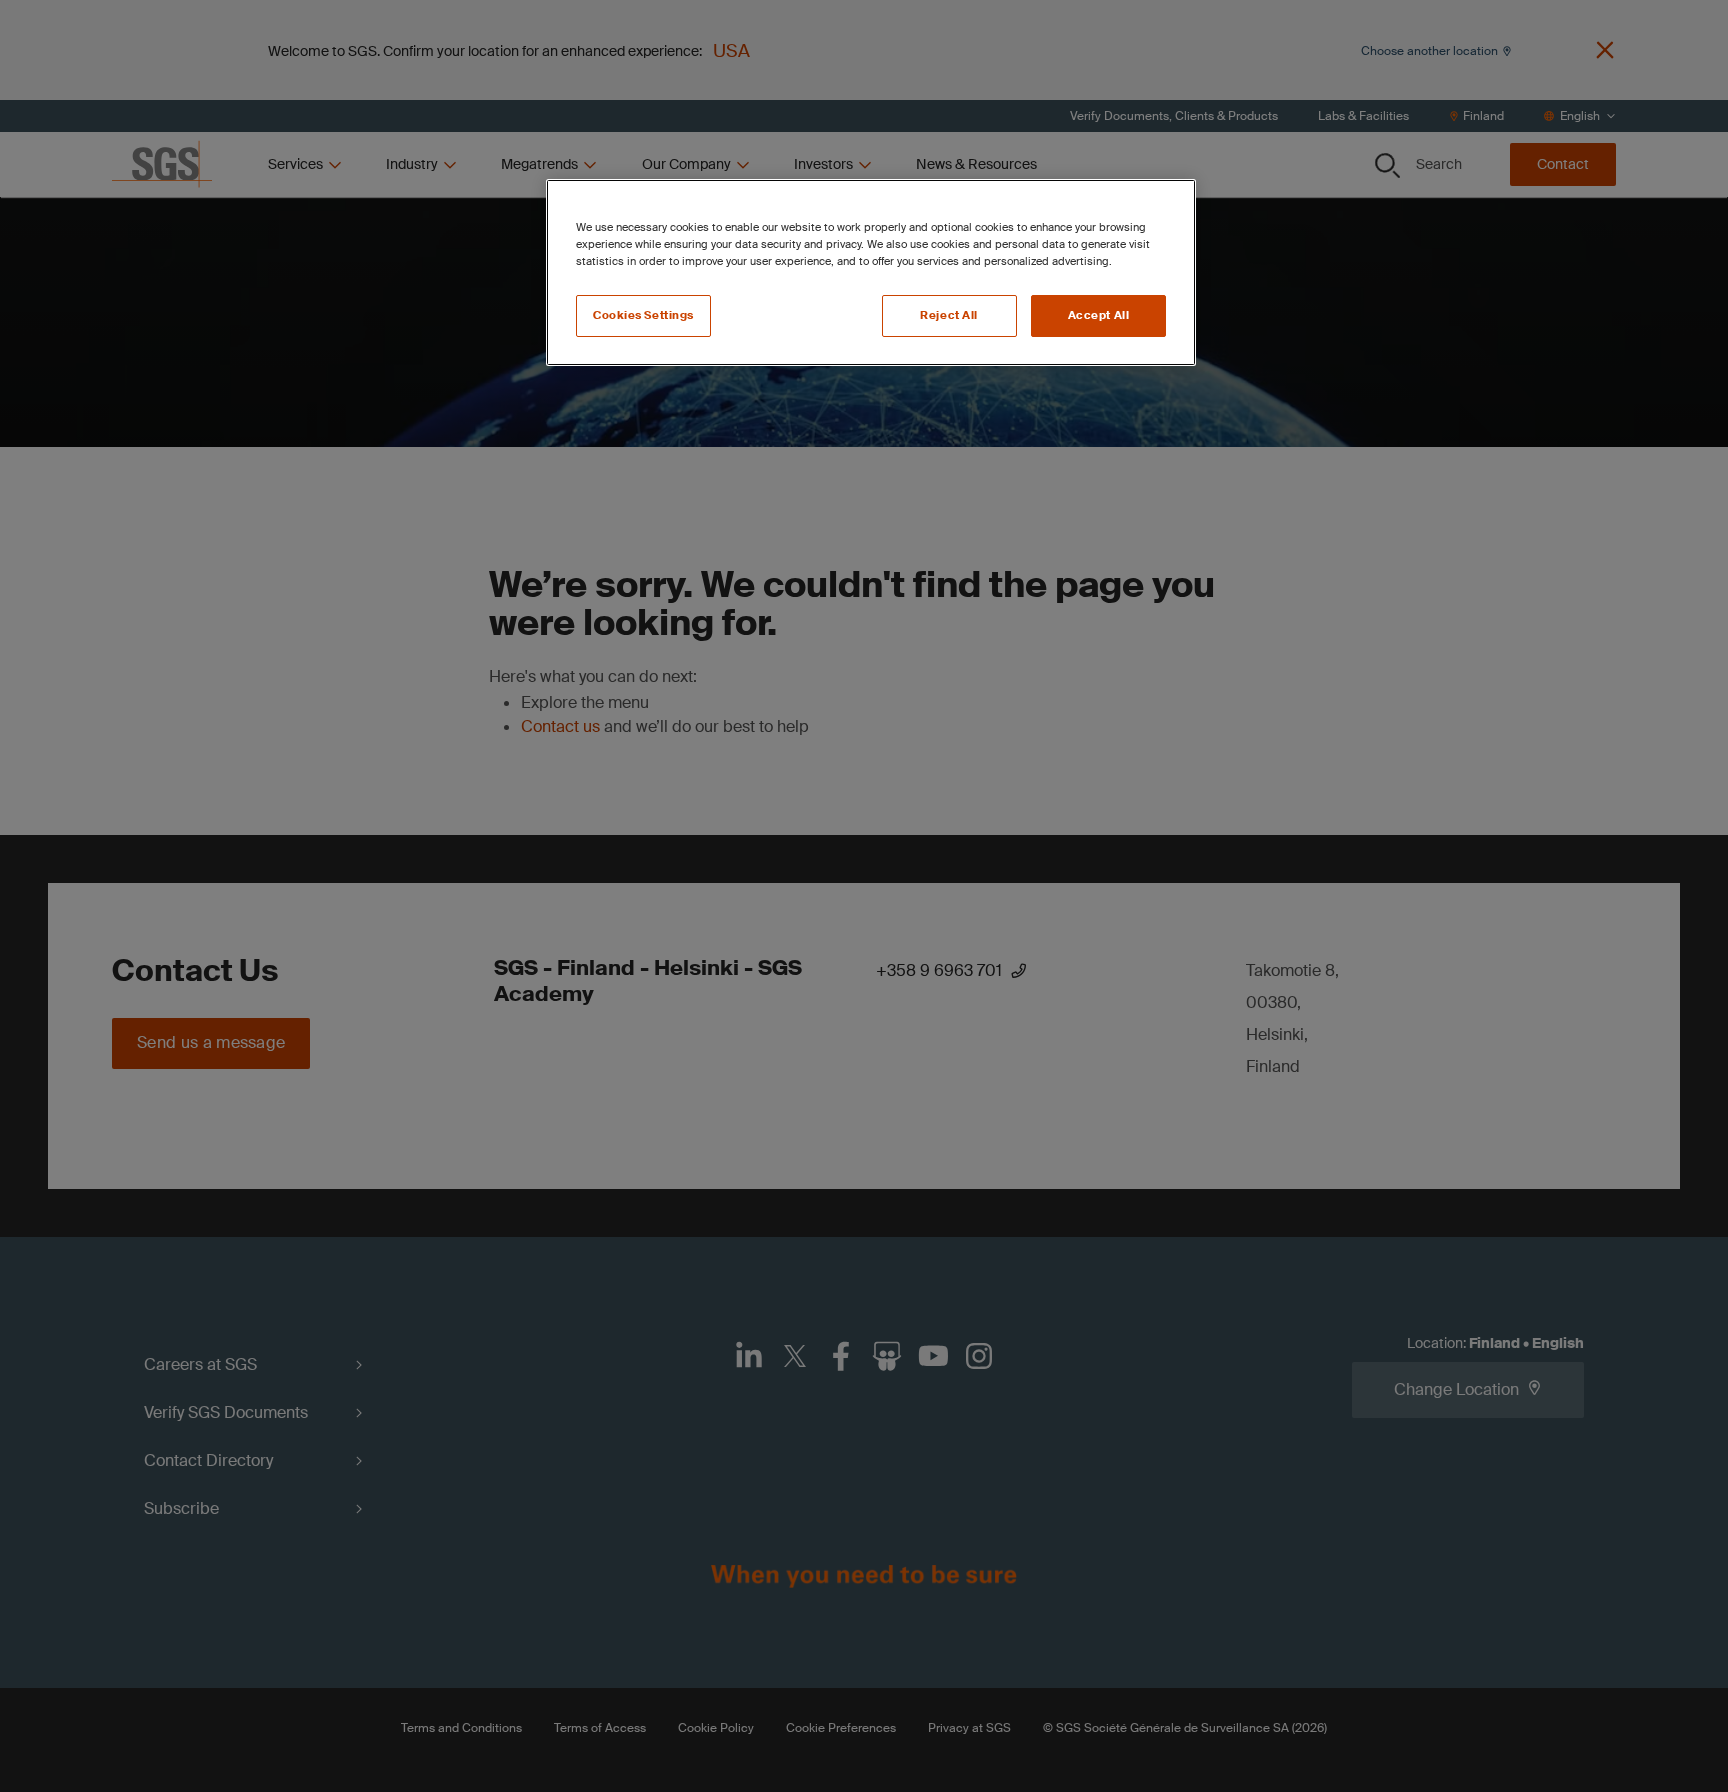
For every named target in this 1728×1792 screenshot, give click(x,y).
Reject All (949, 315)
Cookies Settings (643, 315)
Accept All (1099, 315)
